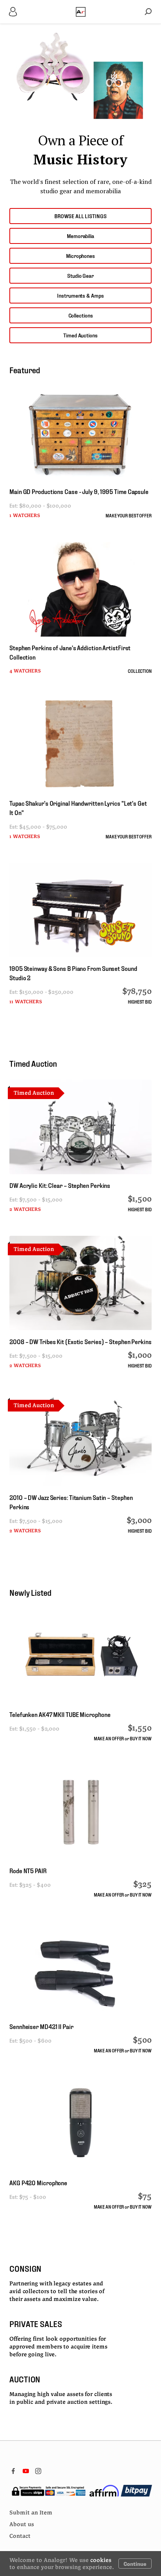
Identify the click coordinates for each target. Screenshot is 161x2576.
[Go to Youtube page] (26, 2471)
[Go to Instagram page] (38, 2471)
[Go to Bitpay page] (136, 2491)
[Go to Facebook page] (13, 2471)
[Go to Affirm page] (104, 2491)
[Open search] (148, 12)
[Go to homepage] (81, 12)
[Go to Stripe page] (48, 2491)
